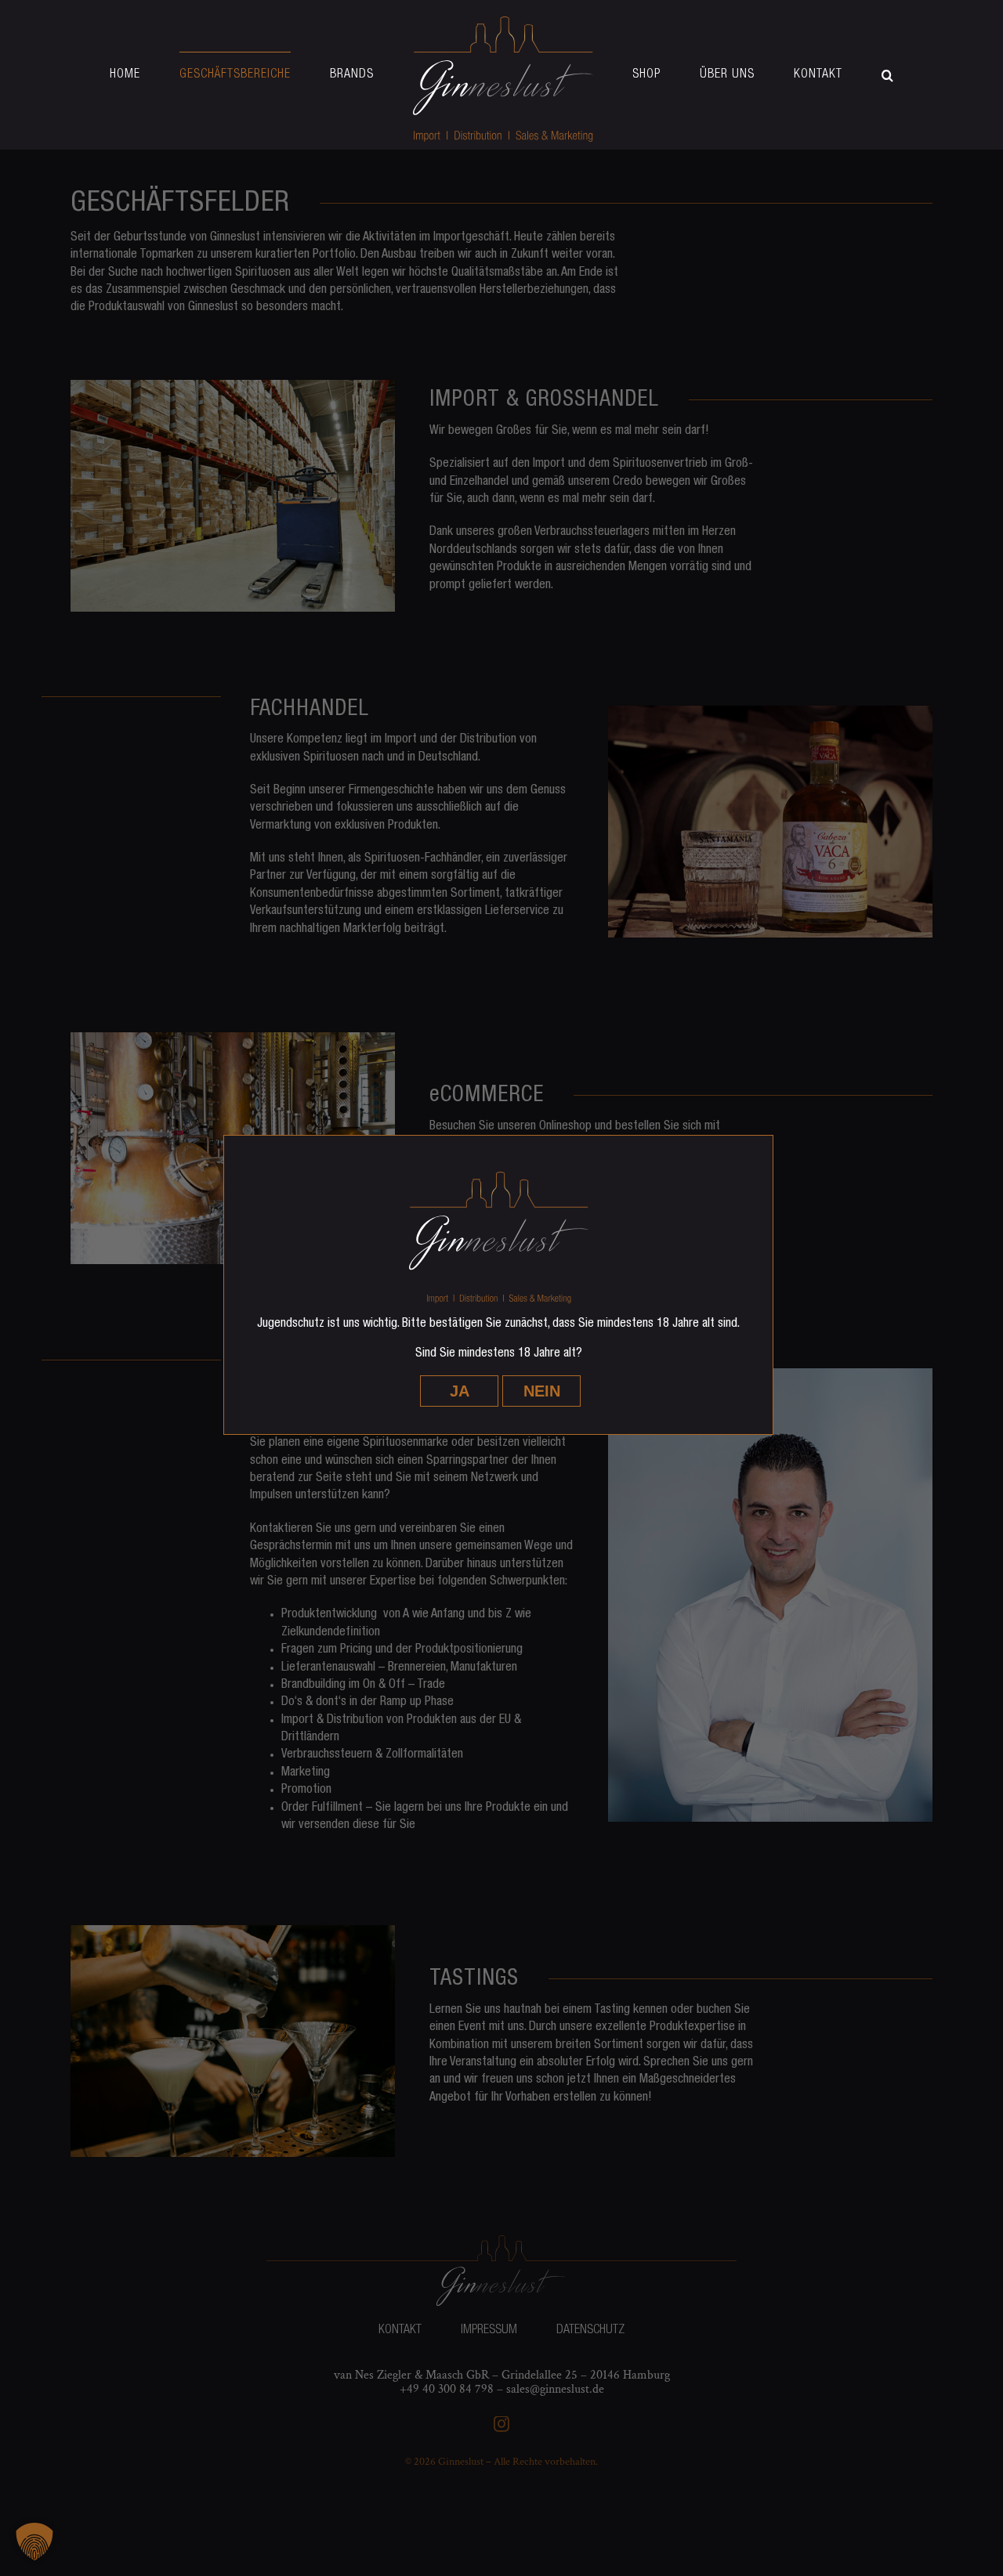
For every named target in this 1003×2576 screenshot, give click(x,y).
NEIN (542, 1391)
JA (460, 1391)
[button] (809, 75)
